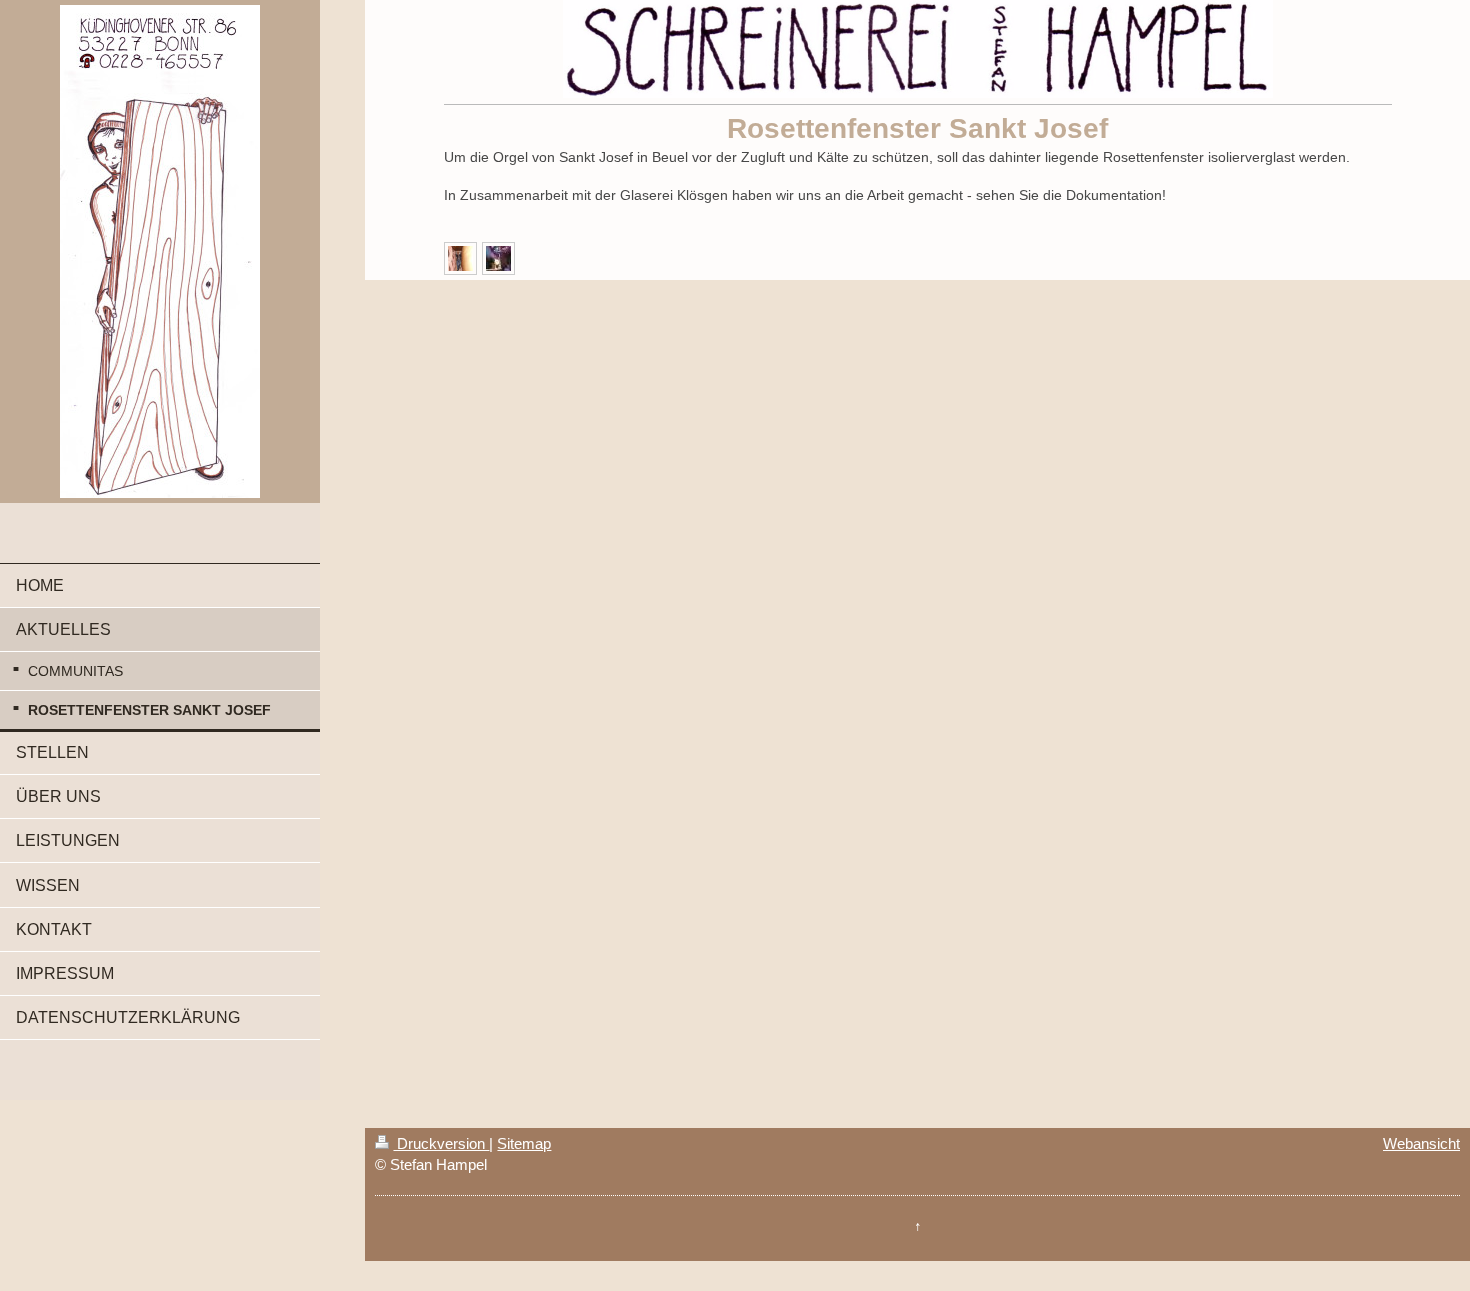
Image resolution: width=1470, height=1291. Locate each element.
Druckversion (441, 1143)
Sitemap (524, 1143)
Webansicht (1421, 1143)
